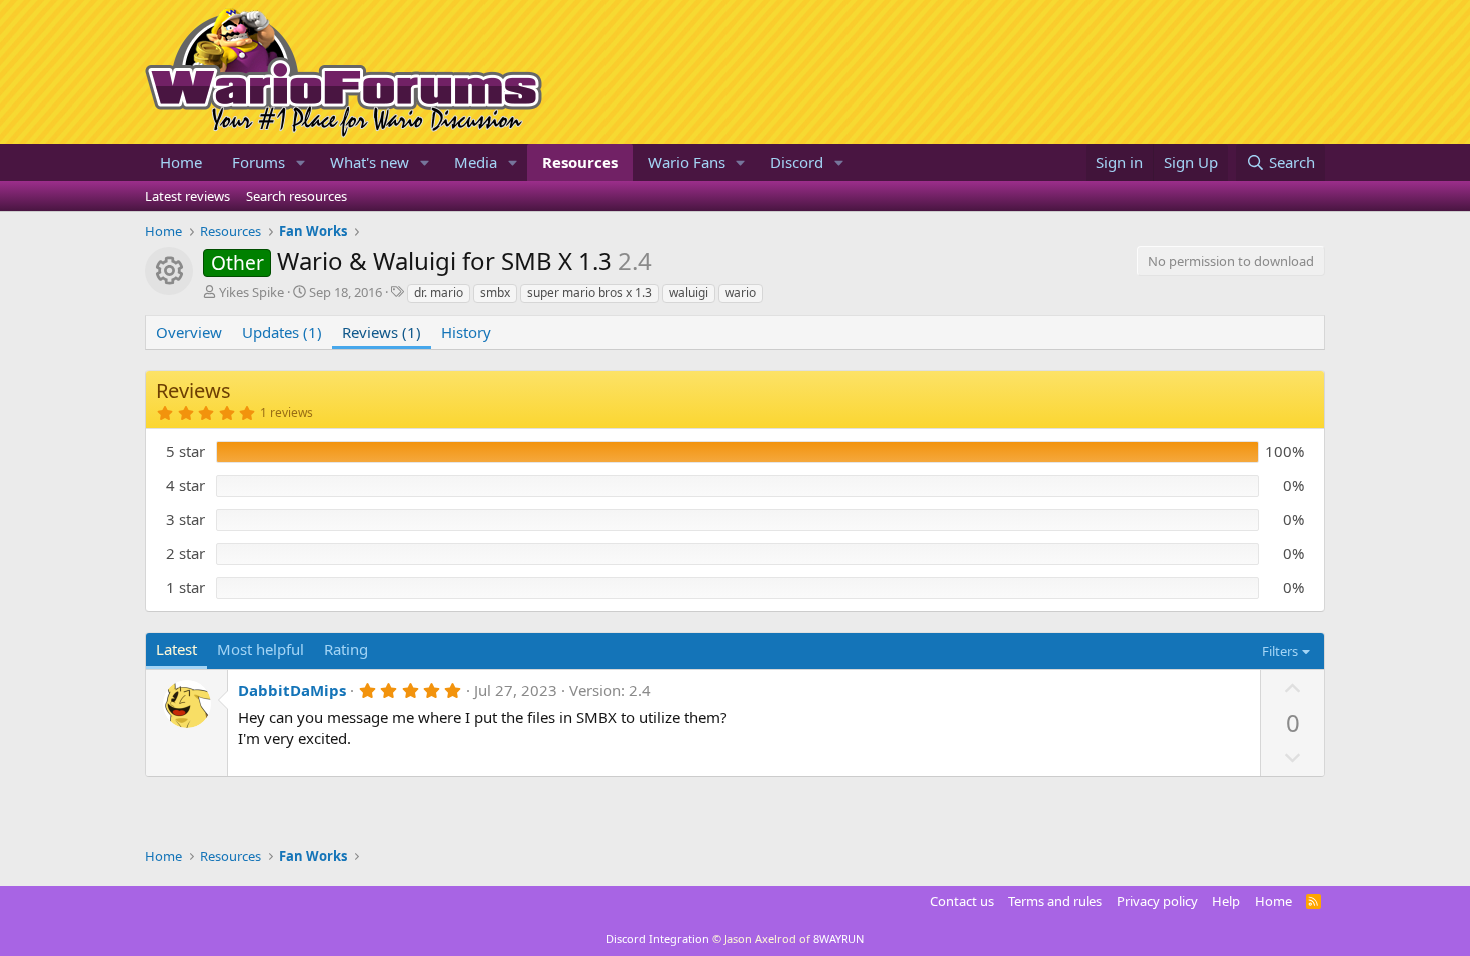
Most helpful (260, 649)
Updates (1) (282, 332)
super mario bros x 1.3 (589, 292)
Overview (189, 332)
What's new (369, 162)
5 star (185, 451)
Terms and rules (1055, 901)
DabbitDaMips (292, 690)
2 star (185, 553)
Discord (796, 162)
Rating (346, 649)
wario (740, 292)
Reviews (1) (381, 332)
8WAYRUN (838, 938)
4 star (185, 485)
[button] (301, 162)
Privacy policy (1157, 901)
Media (475, 162)
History (466, 332)
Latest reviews (187, 196)
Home (181, 162)
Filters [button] (1280, 651)
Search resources (296, 196)
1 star (185, 587)
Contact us (962, 901)
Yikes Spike (251, 292)
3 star (185, 519)
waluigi (688, 292)
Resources (580, 162)
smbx (495, 292)
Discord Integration (657, 938)
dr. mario (438, 292)
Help (1226, 901)
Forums (258, 162)
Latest (176, 649)
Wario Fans (686, 162)
